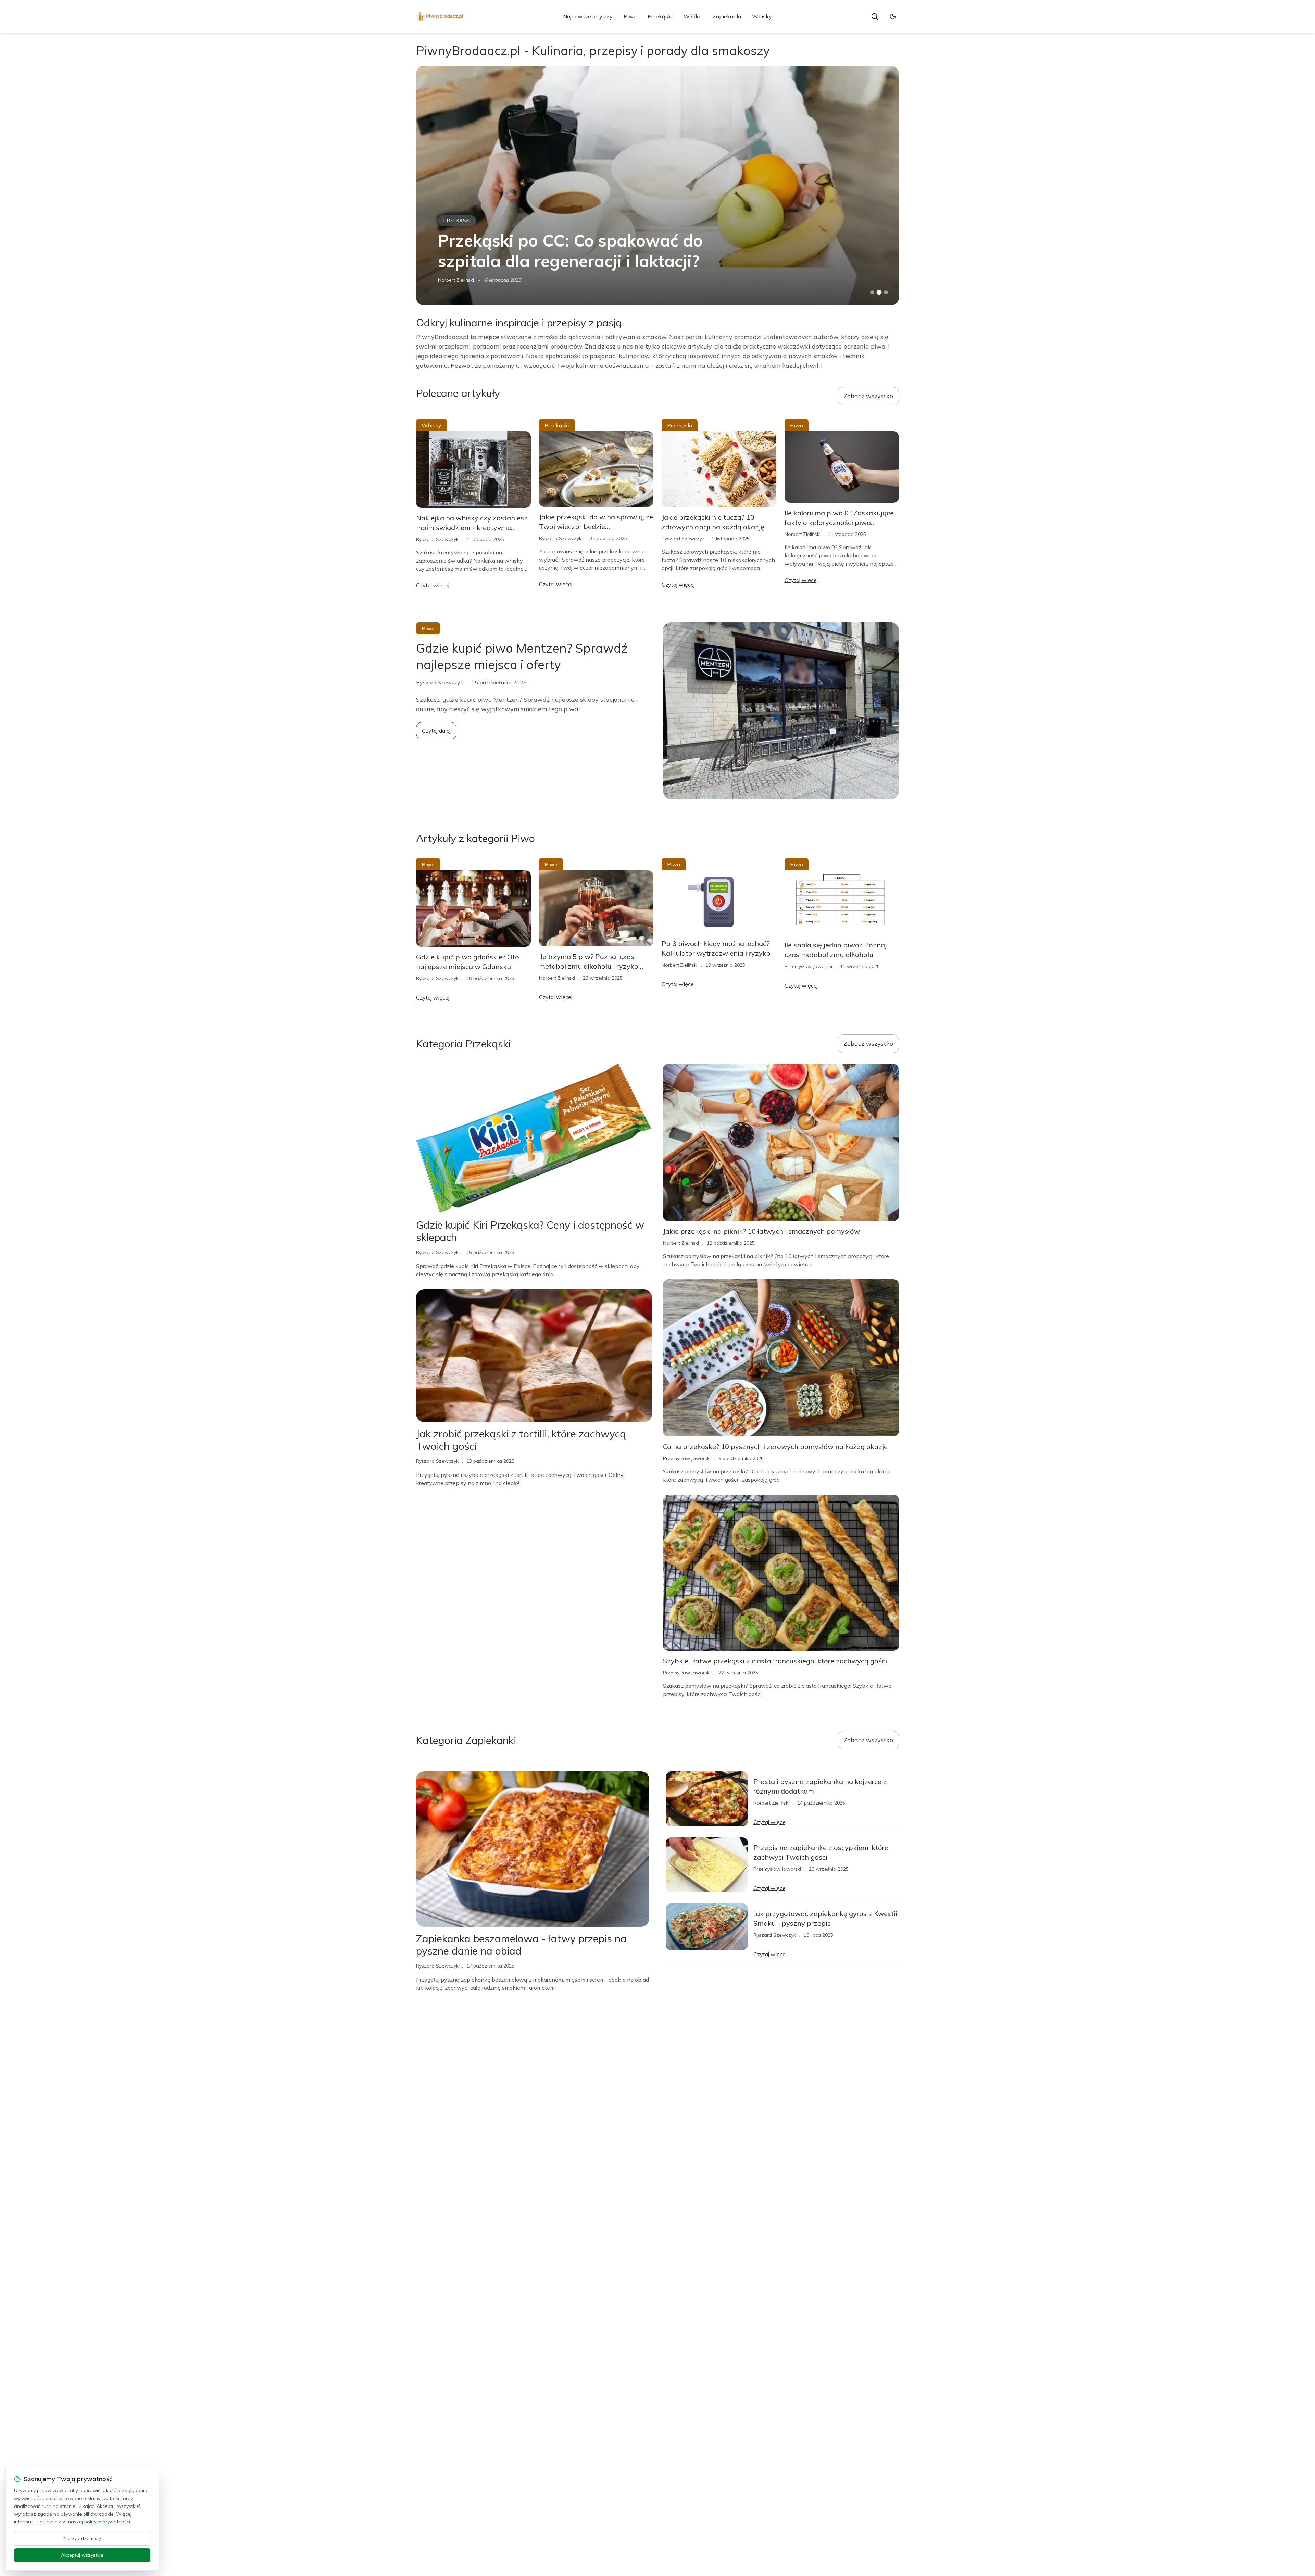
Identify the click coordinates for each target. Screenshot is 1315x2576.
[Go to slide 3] (886, 293)
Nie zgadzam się (82, 2538)
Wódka (693, 16)
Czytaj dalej (436, 731)
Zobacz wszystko (868, 396)
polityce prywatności (107, 2522)
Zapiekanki (727, 16)
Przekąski (660, 16)
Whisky (762, 16)
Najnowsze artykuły (588, 16)
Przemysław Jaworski (808, 966)
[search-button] (875, 16)
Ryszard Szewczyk (459, 280)
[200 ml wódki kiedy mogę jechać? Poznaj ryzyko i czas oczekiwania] (657, 186)
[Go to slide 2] (879, 292)
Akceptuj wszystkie (82, 2555)
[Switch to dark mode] (893, 16)
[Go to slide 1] (872, 292)
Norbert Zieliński (803, 534)
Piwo (630, 16)
